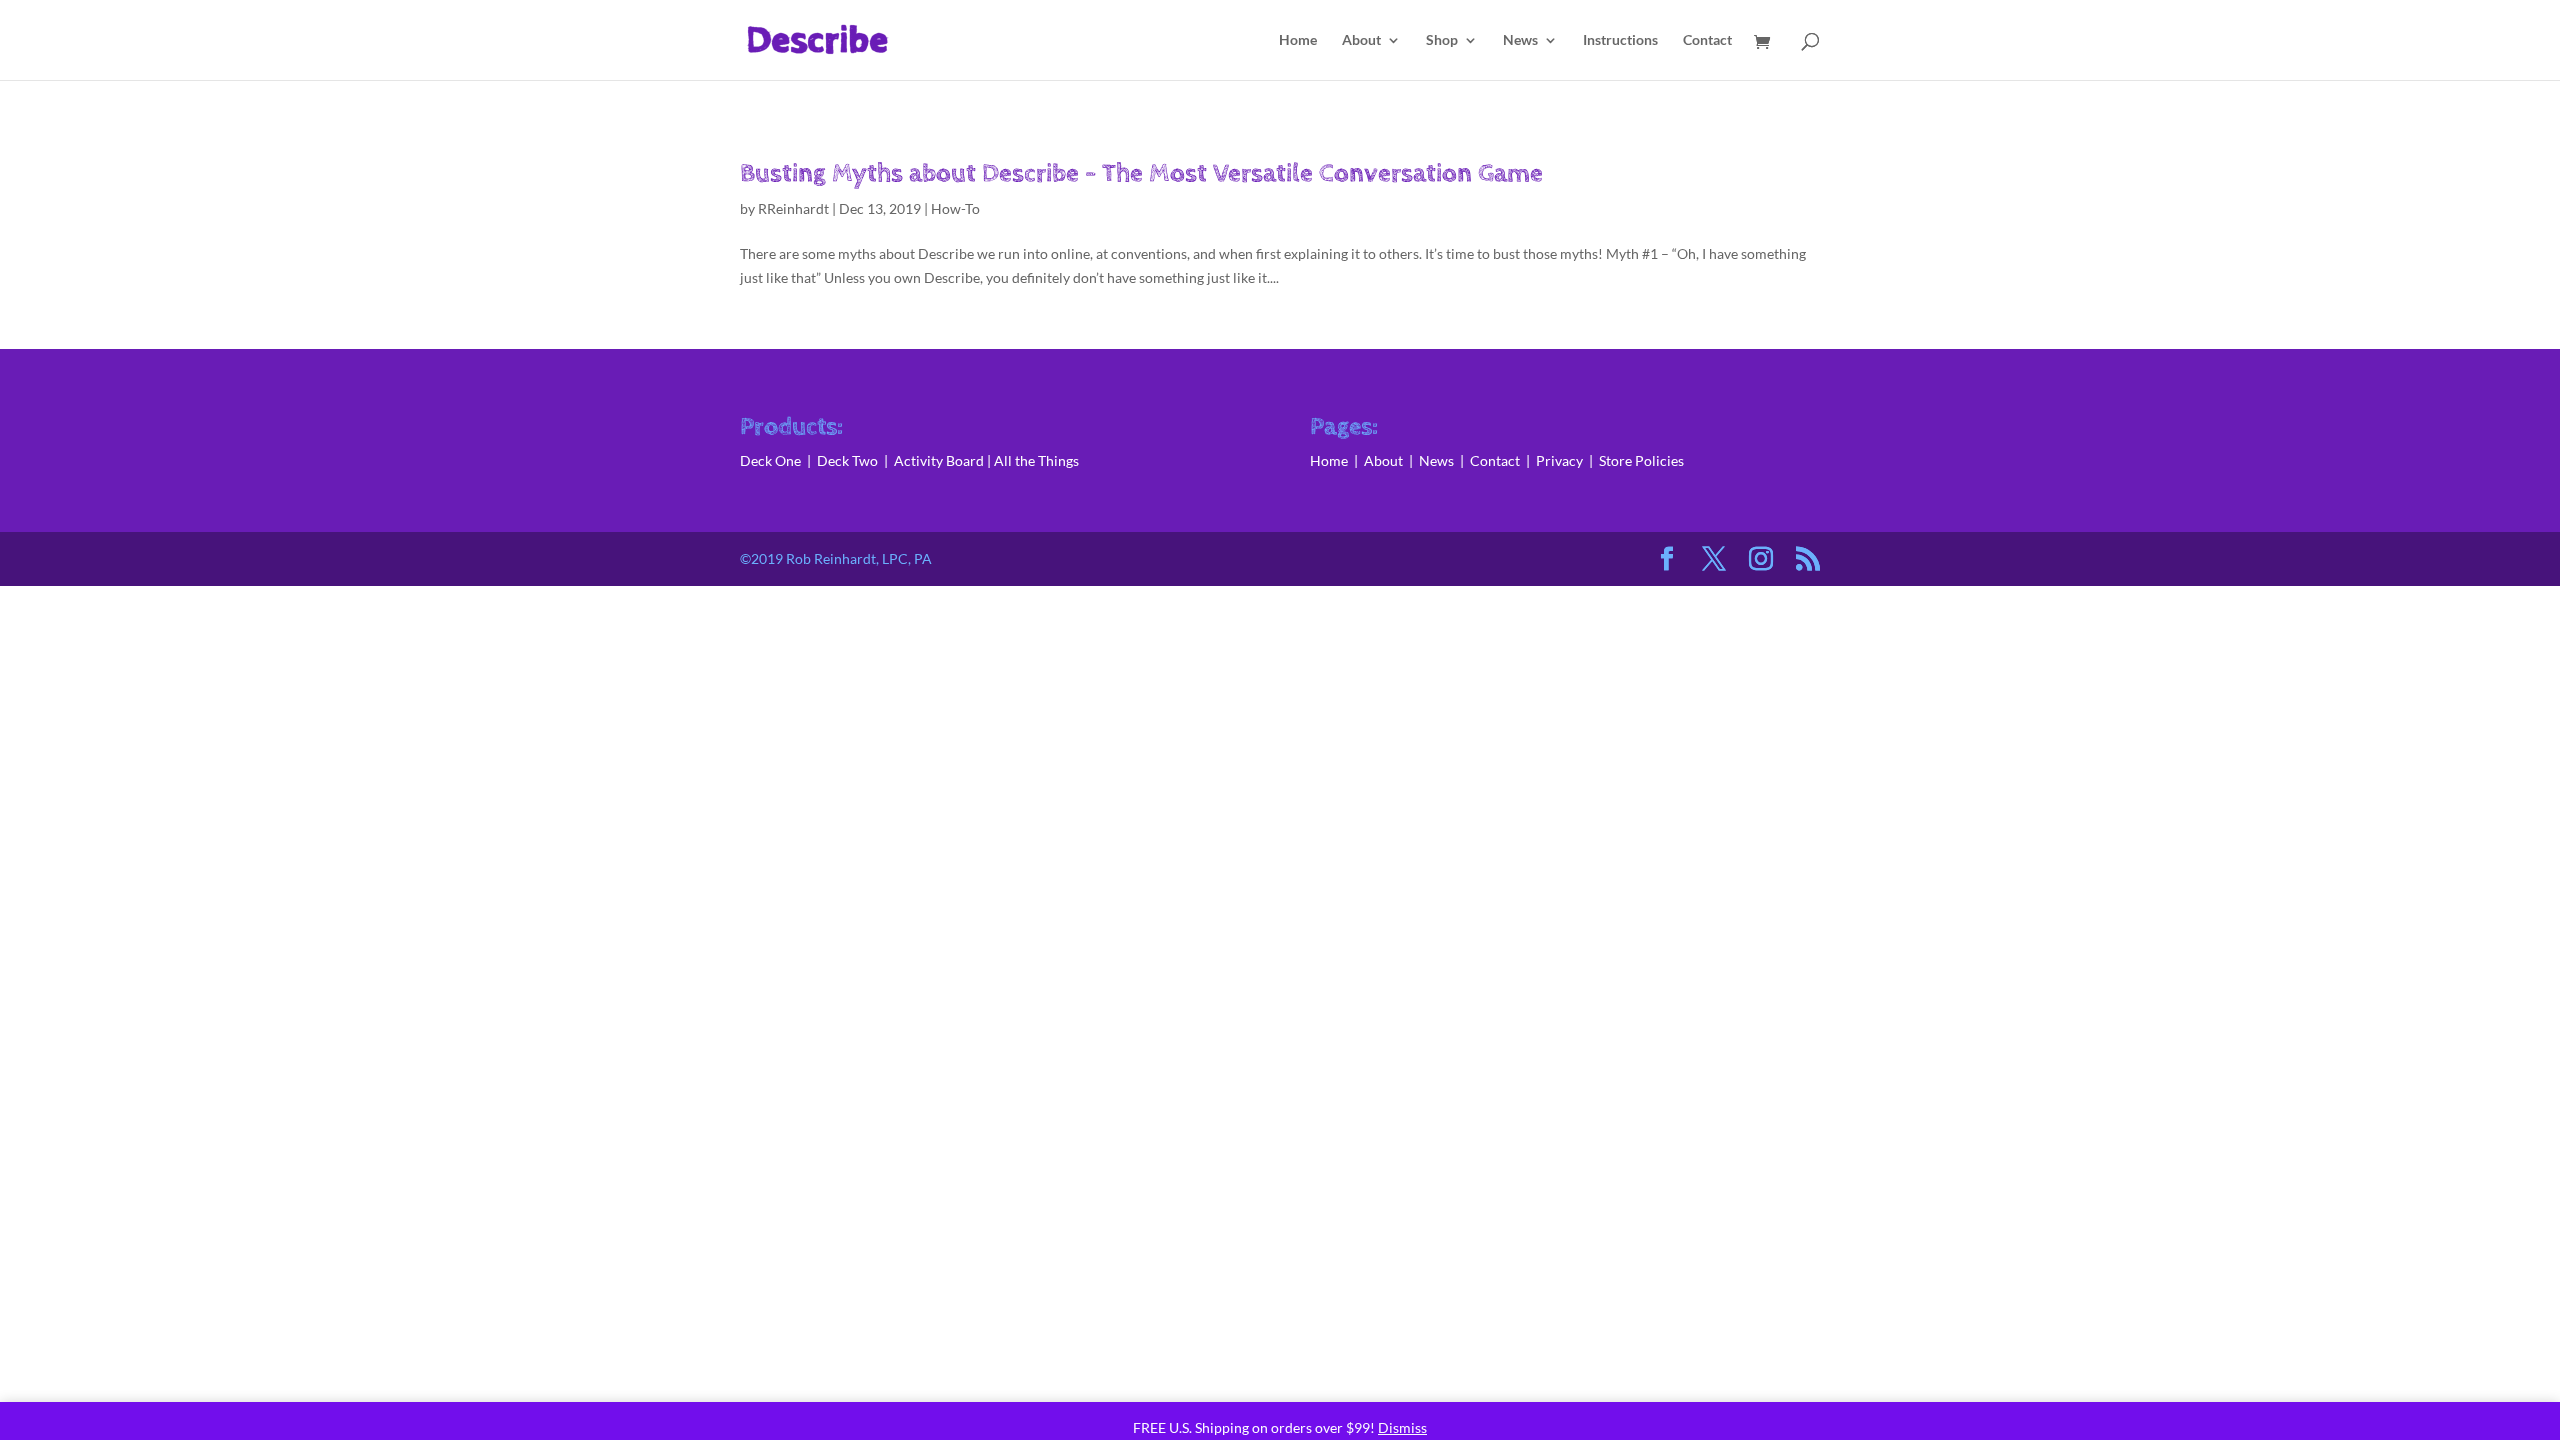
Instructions (1620, 40)
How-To (955, 208)
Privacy (1559, 460)
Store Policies (1641, 460)
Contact (1707, 40)
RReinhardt (793, 208)
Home (1298, 40)
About (1361, 40)
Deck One (770, 460)
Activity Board (939, 460)
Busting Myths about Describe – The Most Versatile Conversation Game (1141, 173)
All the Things (1036, 460)
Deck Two (847, 460)
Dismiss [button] (1402, 1427)
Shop (1442, 40)
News (1520, 40)
